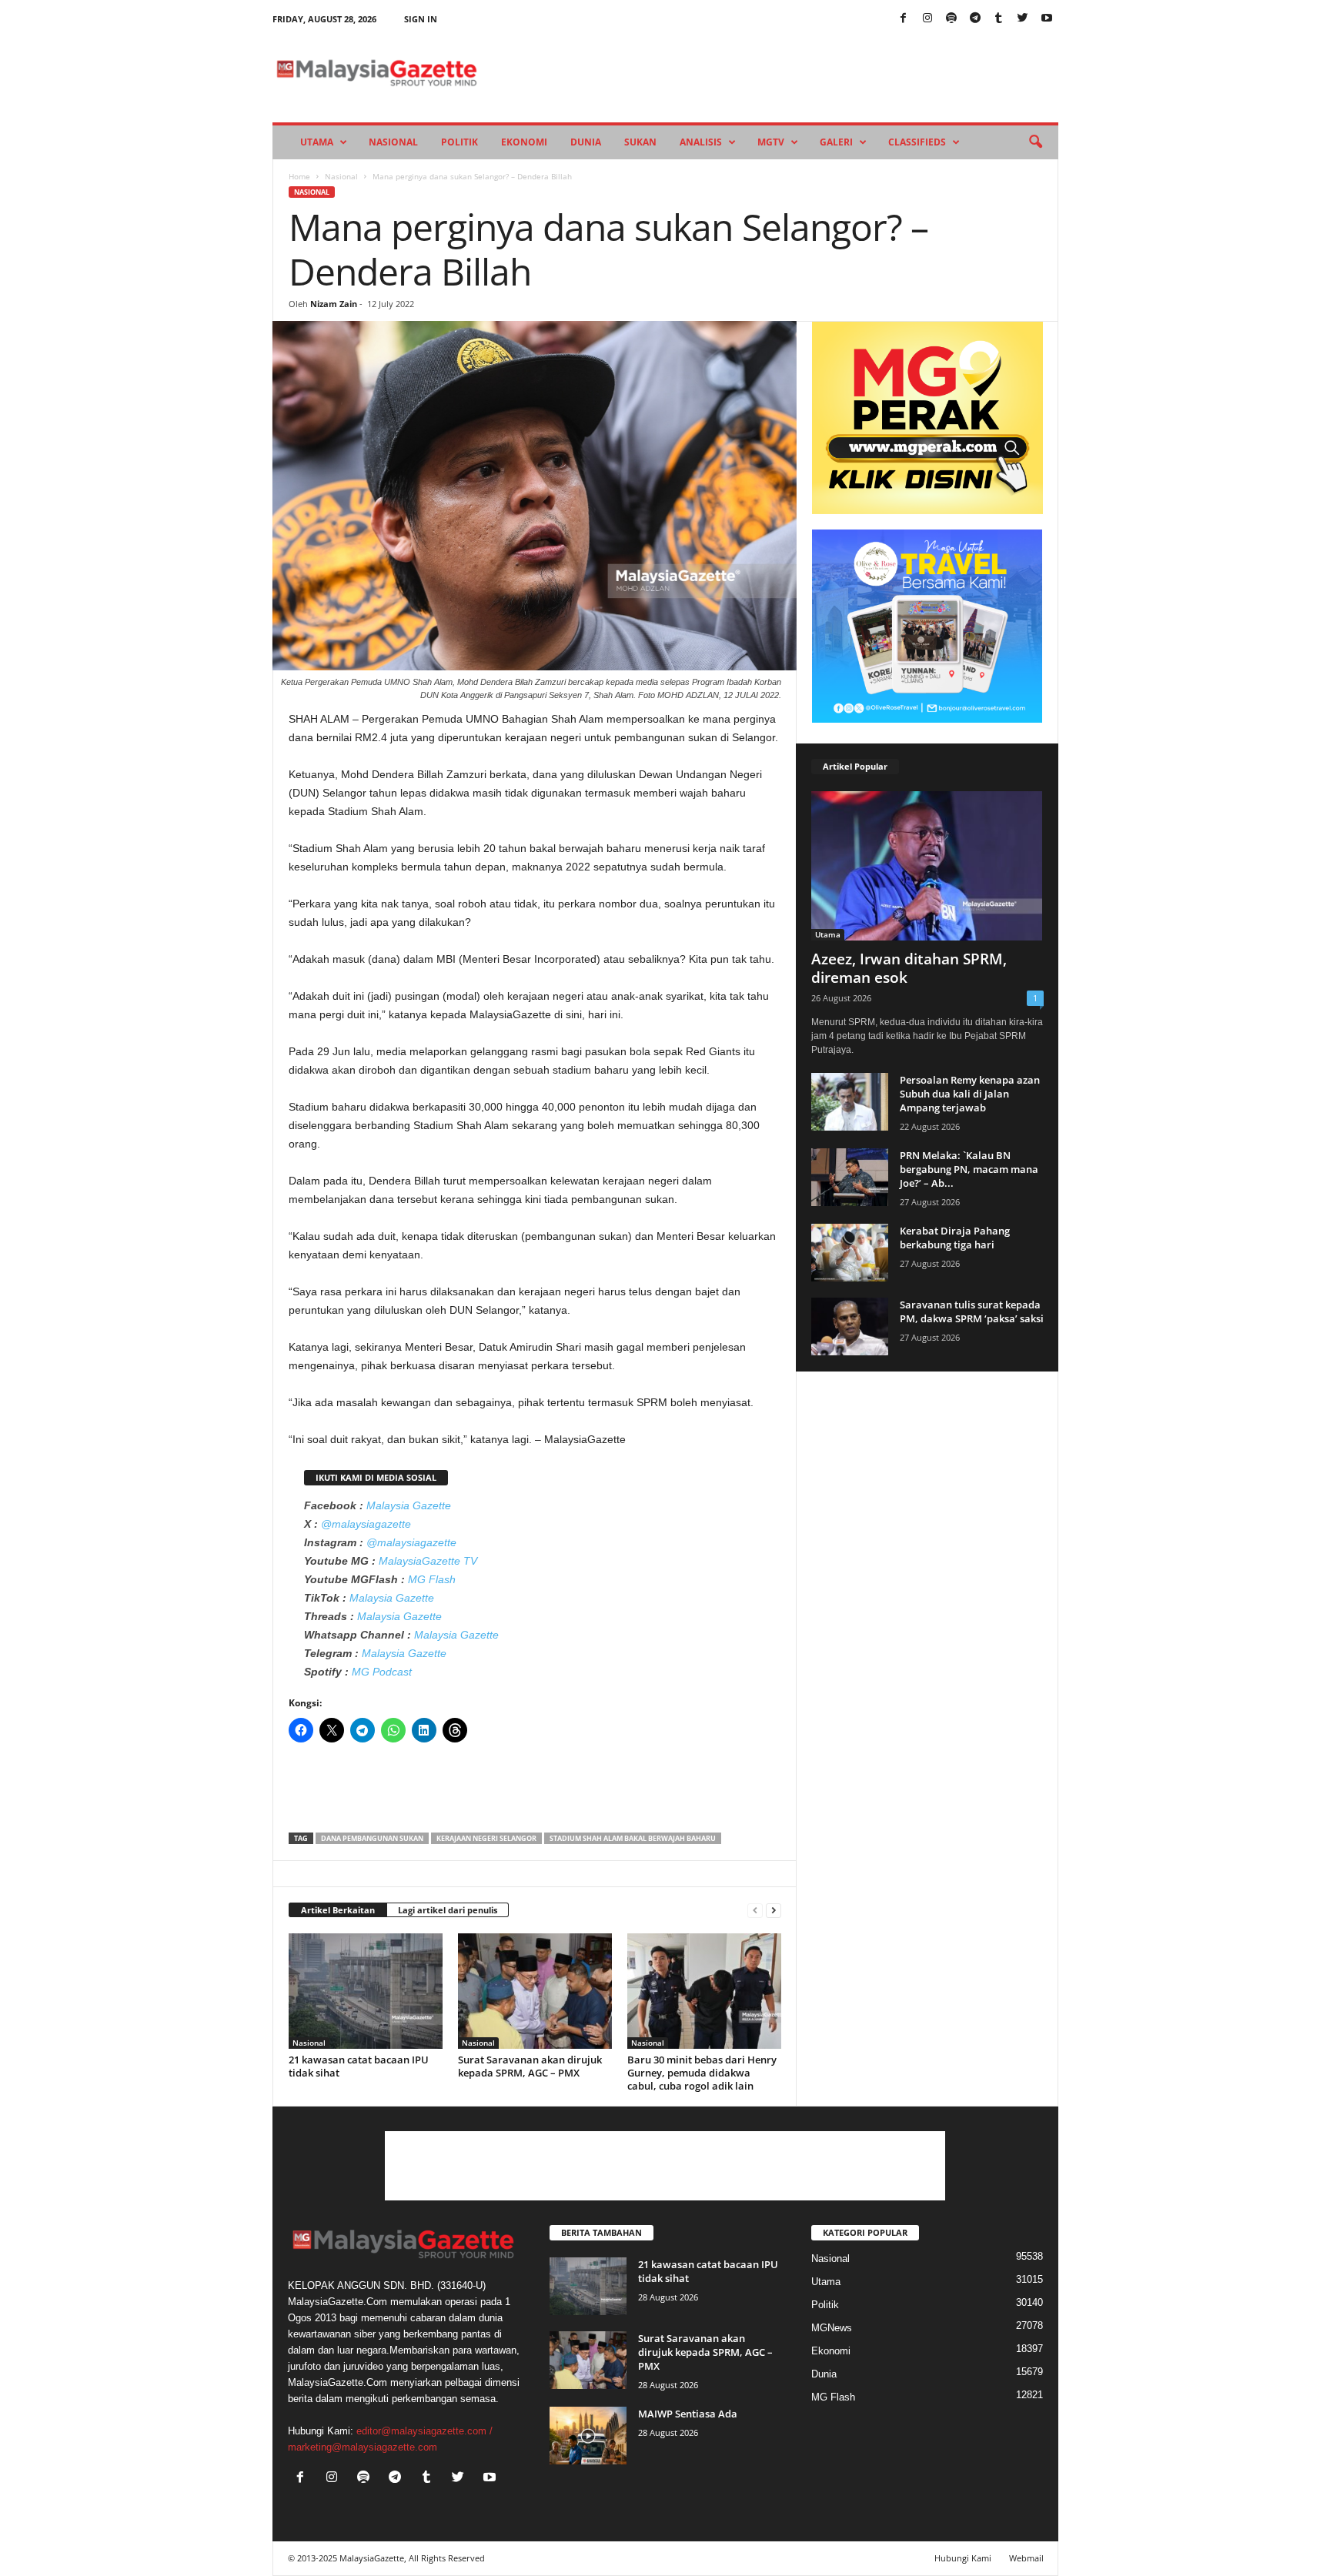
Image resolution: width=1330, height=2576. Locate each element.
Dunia (586, 142)
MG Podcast (382, 1672)
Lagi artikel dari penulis (448, 1910)
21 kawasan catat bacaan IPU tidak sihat (359, 2066)
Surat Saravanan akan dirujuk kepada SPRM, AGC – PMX (530, 2066)
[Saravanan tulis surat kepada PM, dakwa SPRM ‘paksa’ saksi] (850, 1326)
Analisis (701, 142)
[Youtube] (1047, 19)
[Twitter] (1023, 19)
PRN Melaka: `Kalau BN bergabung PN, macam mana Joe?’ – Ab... (969, 1169)
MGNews (832, 2328)
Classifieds (917, 142)
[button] (1035, 142)
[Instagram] (927, 19)
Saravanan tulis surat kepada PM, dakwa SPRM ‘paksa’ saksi (972, 1311)
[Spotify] (951, 19)
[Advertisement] (535, 1793)
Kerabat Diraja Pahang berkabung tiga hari (955, 1238)
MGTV (771, 142)
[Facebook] (904, 19)
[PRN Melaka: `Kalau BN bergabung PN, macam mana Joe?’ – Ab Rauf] (850, 1177)
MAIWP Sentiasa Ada (688, 2414)
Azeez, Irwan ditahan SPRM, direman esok (909, 968)
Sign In (421, 19)
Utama (317, 142)
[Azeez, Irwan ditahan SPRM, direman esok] (927, 866)
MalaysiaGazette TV (428, 1561)
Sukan (640, 142)
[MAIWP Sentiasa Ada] (588, 2436)
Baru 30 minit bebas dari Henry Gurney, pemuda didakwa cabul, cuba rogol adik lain (702, 2073)
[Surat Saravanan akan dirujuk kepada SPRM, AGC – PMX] (535, 1991)
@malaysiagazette (366, 1524)
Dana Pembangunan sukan (372, 1838)
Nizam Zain (334, 304)
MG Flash (432, 1579)
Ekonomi (524, 142)
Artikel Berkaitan (338, 1910)
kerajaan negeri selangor (486, 1838)
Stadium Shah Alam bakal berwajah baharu (633, 1838)
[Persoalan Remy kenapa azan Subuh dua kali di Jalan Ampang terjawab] (850, 1102)
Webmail (1026, 2558)
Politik (459, 142)
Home (299, 176)
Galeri (836, 142)
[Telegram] (975, 19)
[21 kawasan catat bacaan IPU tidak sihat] (366, 1991)
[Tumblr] (999, 19)
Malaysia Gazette (409, 1505)
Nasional (393, 142)
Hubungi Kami (963, 2558)
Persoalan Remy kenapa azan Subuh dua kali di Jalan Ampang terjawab (970, 1094)
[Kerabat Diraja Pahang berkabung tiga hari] (850, 1253)
